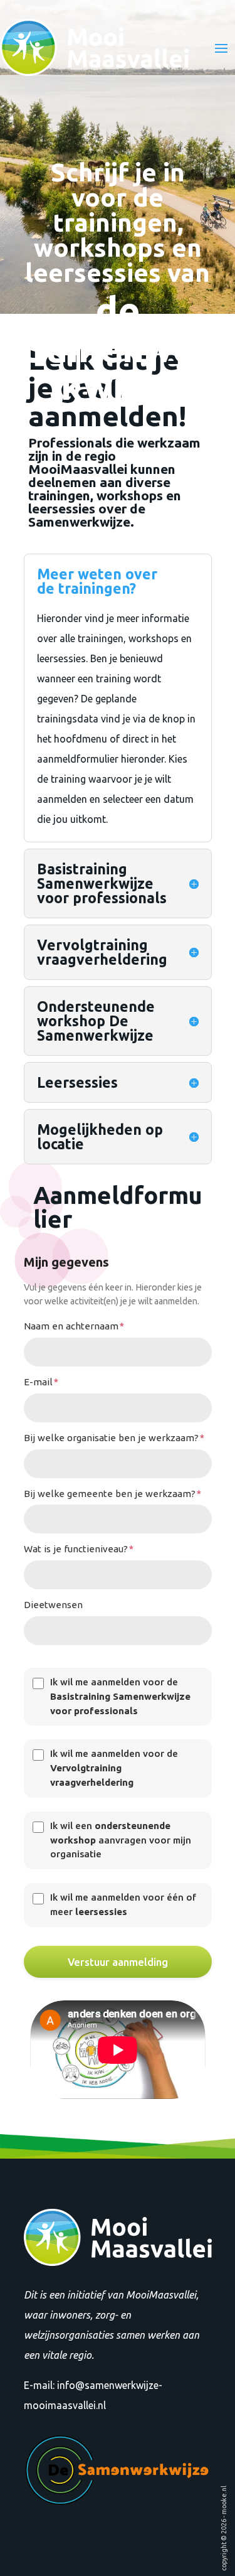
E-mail (41, 1382)
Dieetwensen (53, 1605)
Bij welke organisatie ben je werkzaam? (114, 1438)
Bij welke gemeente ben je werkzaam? (112, 1494)
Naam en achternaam (74, 1326)
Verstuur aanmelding (118, 1962)
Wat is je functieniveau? (79, 1549)
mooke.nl (224, 2500)
